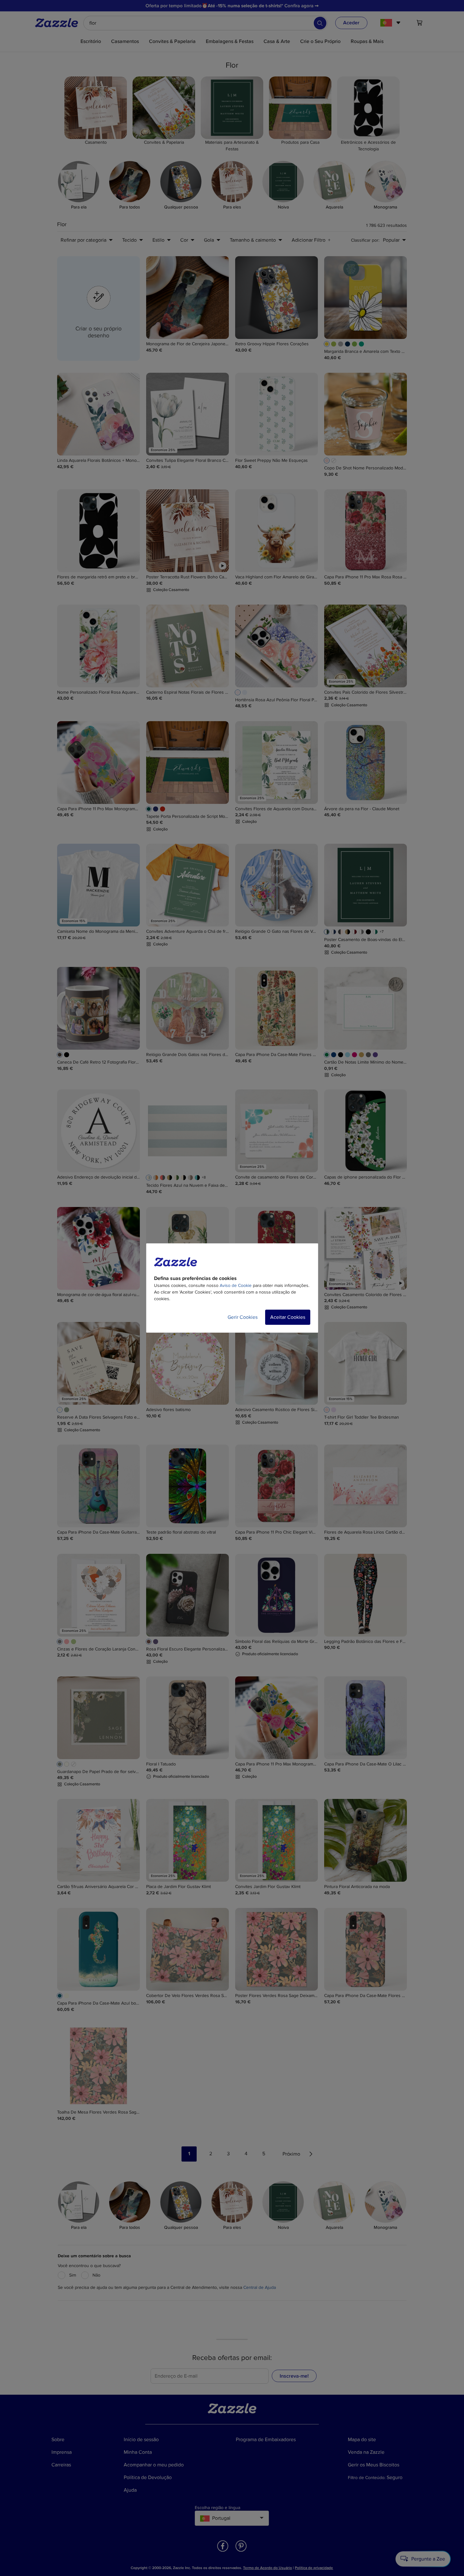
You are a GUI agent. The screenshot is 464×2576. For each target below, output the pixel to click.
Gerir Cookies (243, 1317)
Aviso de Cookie (236, 1285)
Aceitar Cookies (288, 1317)
